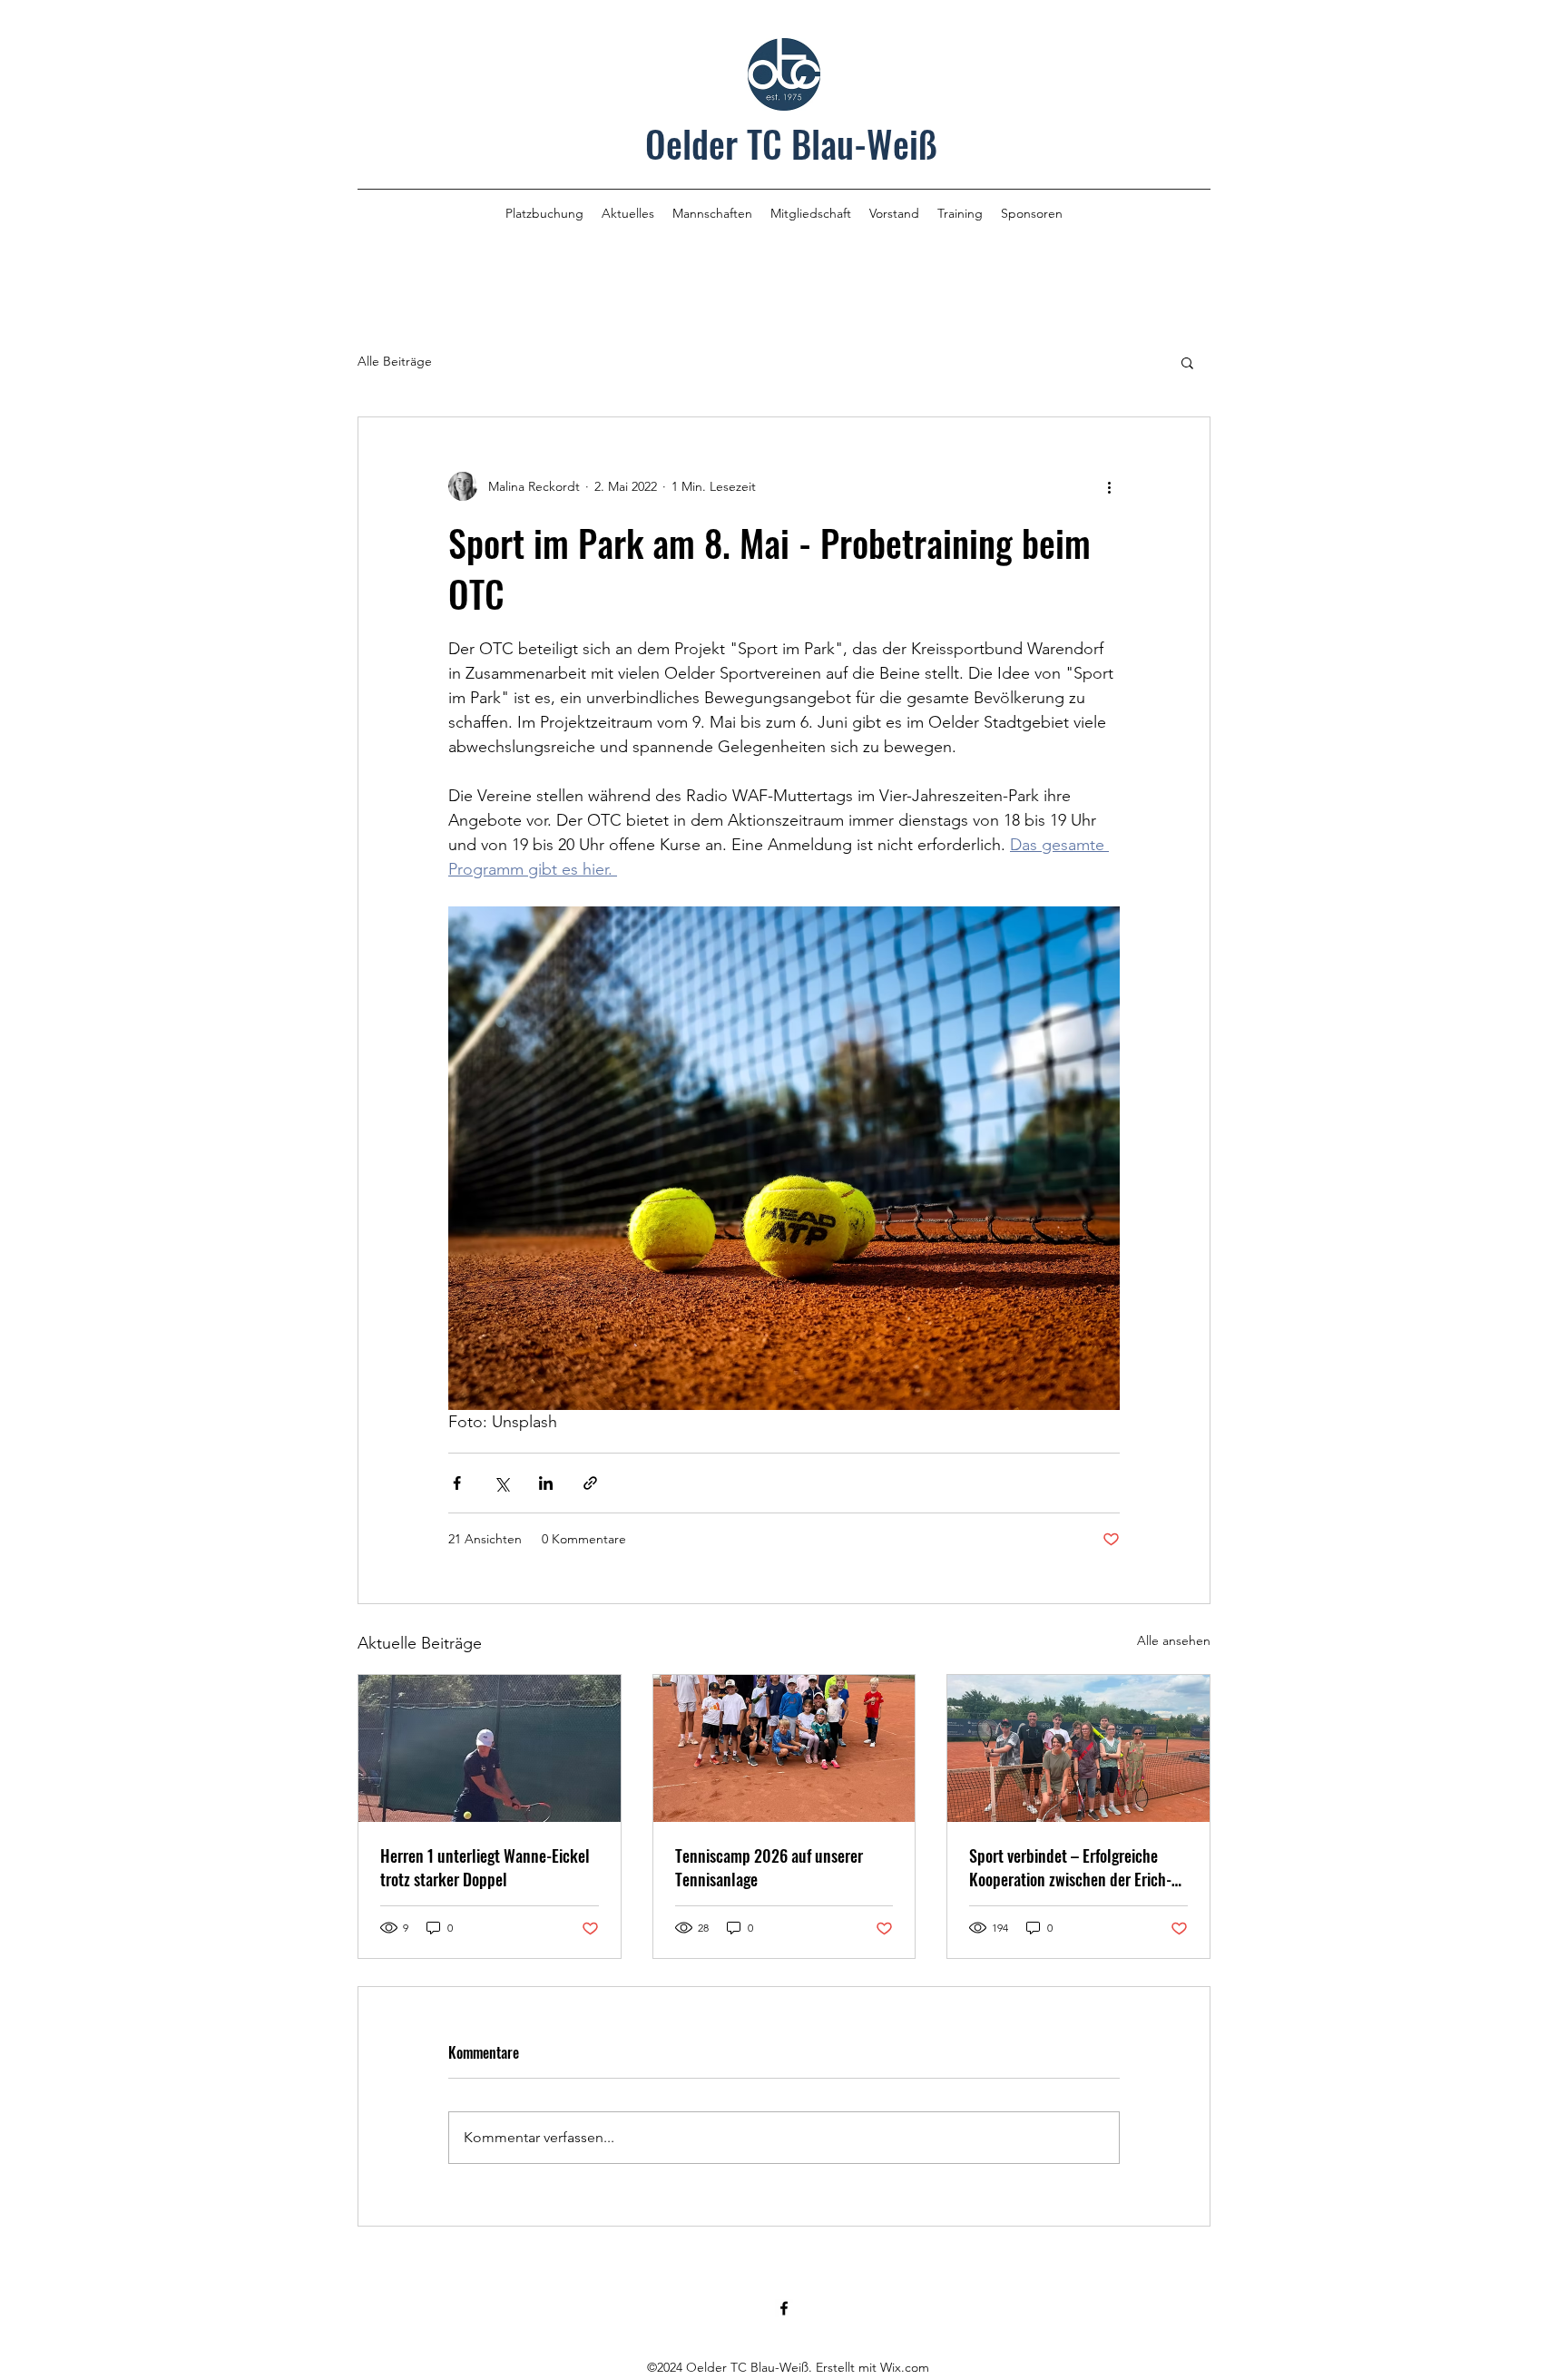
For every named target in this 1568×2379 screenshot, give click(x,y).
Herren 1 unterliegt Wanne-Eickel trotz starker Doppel (485, 1867)
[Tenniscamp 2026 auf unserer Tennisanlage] (784, 1748)
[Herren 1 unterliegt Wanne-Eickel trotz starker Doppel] (490, 1748)
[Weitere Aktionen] (1109, 486)
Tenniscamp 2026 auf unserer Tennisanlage (769, 1867)
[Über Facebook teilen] (457, 1483)
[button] (1187, 362)
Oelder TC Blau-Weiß (791, 143)
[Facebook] (784, 2308)
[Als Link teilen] (590, 1483)
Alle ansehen (1174, 1640)
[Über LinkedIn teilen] (546, 1483)
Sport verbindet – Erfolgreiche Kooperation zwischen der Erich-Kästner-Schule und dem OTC (1070, 1867)
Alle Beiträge (395, 361)
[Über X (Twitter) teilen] (501, 1483)
